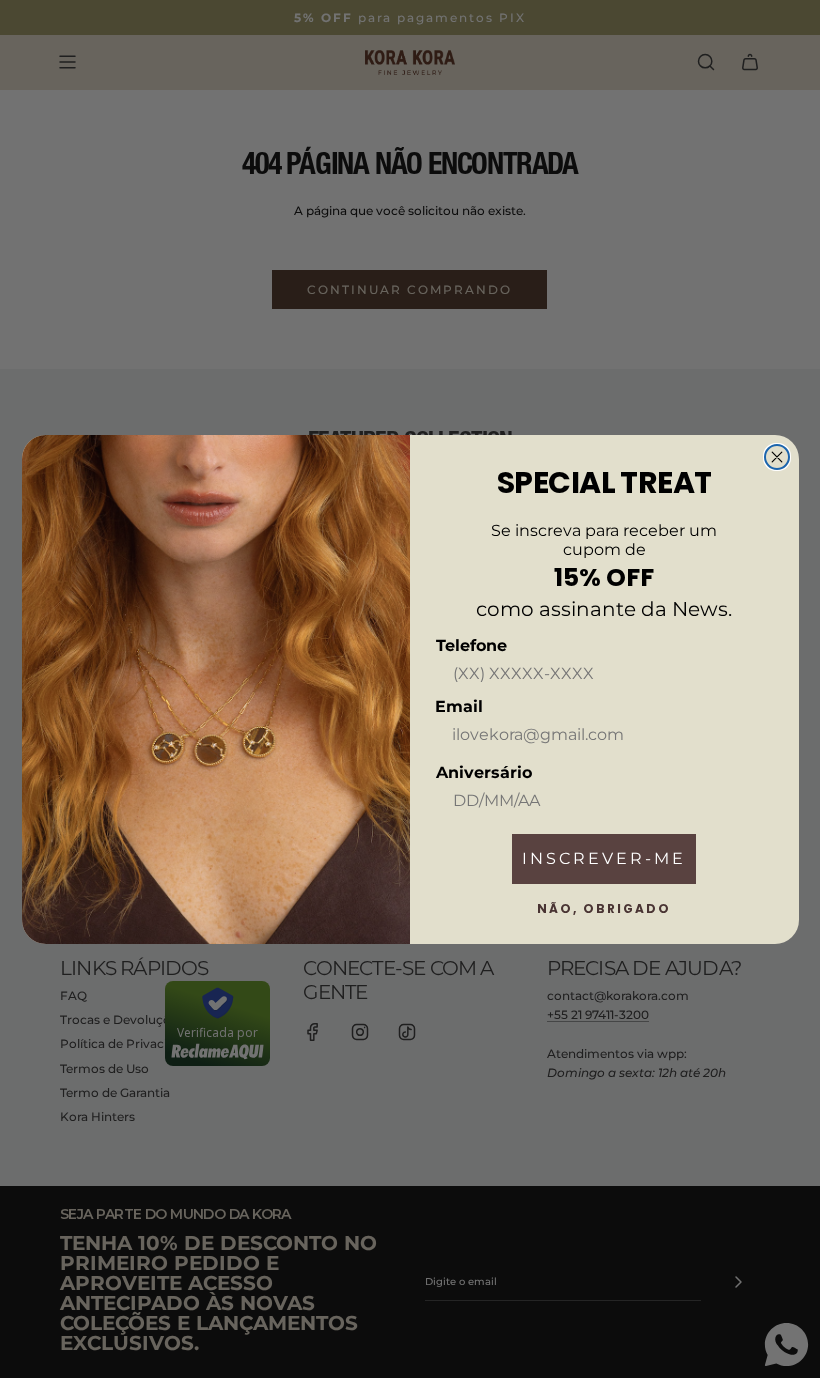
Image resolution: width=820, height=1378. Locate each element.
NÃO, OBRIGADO (604, 908)
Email (459, 706)
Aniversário (484, 772)
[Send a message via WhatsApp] (786, 1344)
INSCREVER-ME (604, 858)
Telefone (471, 645)
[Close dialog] (777, 457)
